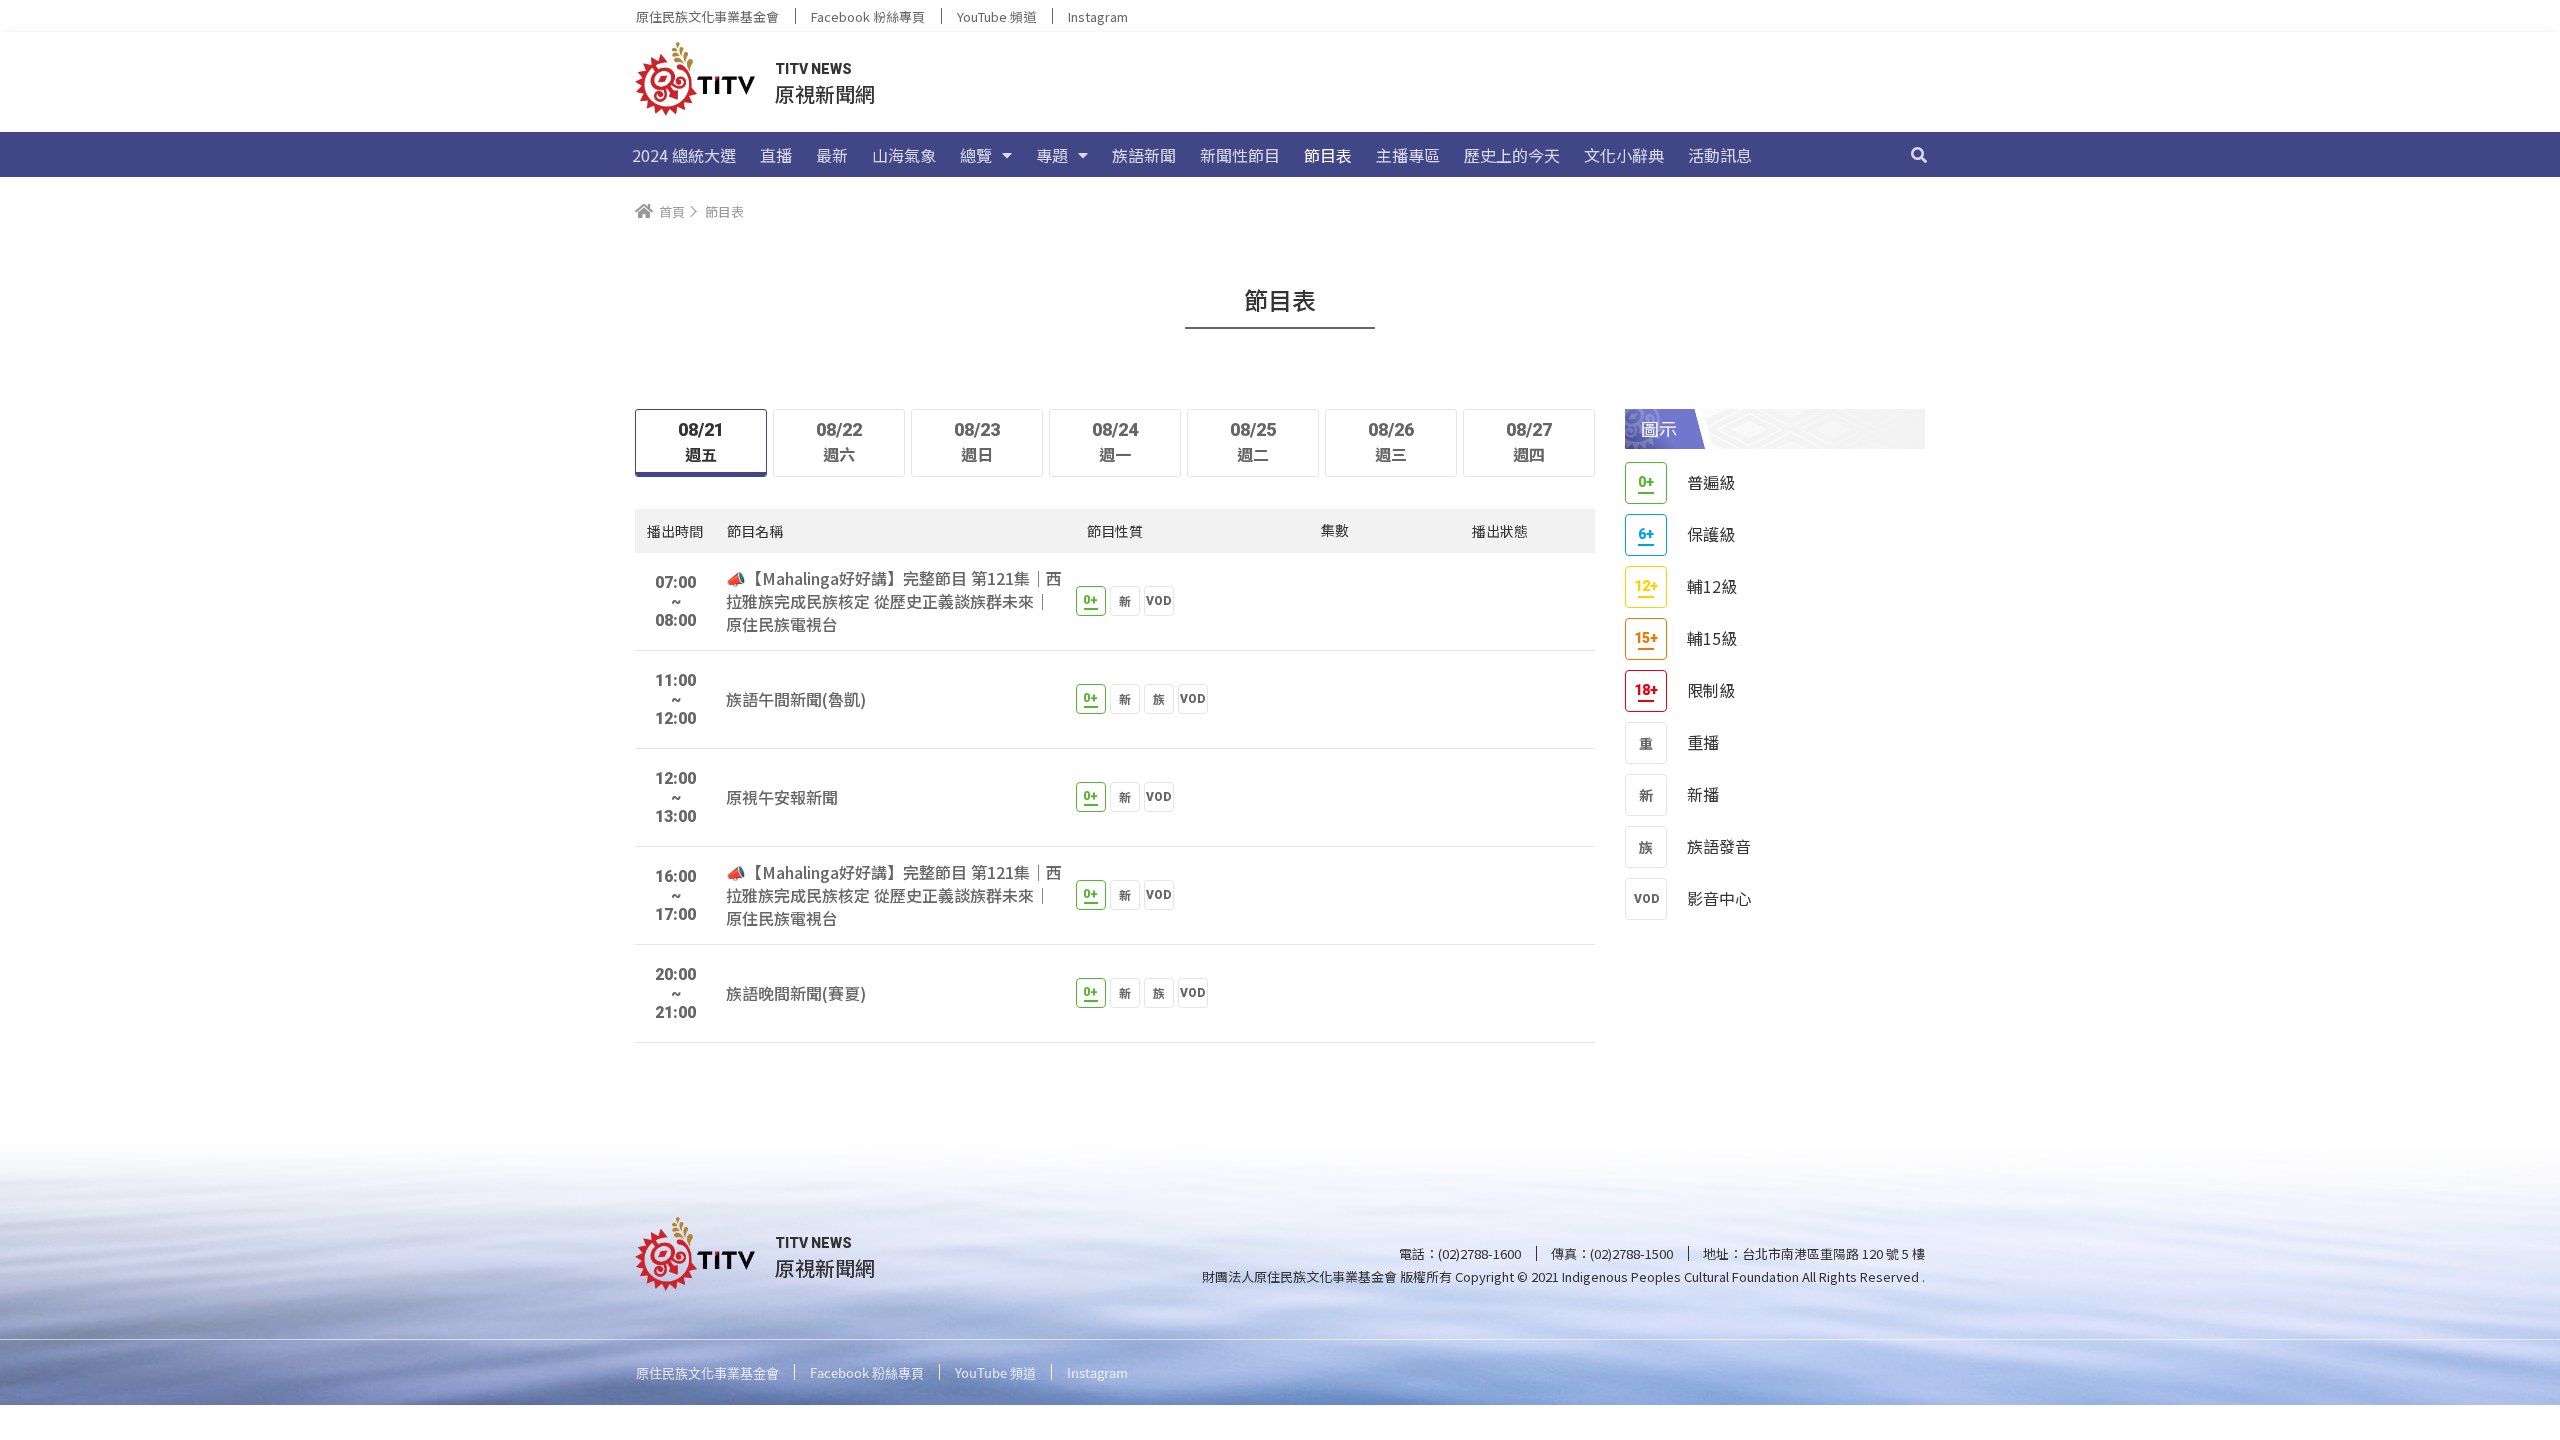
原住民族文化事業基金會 (707, 16)
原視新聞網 (825, 93)
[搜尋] (1919, 155)
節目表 (1328, 155)
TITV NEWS (813, 69)
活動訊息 (1720, 155)
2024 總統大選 (684, 155)
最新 (832, 155)
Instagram (1098, 16)
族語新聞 (1144, 155)
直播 (776, 155)
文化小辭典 (1624, 155)
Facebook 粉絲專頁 (868, 16)
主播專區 (1408, 155)
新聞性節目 (1240, 155)
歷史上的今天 (1512, 155)
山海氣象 (904, 155)
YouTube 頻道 (996, 16)
